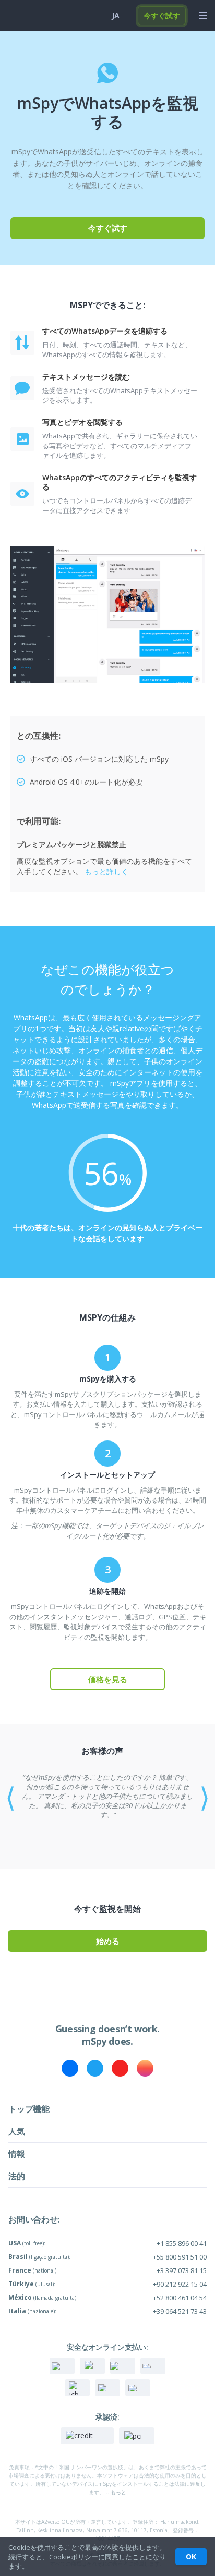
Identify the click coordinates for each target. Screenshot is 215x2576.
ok (191, 2556)
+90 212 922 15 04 (180, 2284)
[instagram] (145, 2068)
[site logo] (26, 16)
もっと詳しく (106, 871)
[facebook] (70, 2068)
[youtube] (120, 2068)
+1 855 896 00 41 (182, 2243)
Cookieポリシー (74, 2557)
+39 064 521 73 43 (180, 2311)
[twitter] (95, 2068)
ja (116, 15)
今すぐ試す (162, 15)
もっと (118, 2492)
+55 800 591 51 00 (180, 2257)
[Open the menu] (203, 16)
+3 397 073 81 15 (182, 2270)
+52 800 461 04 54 (180, 2298)
